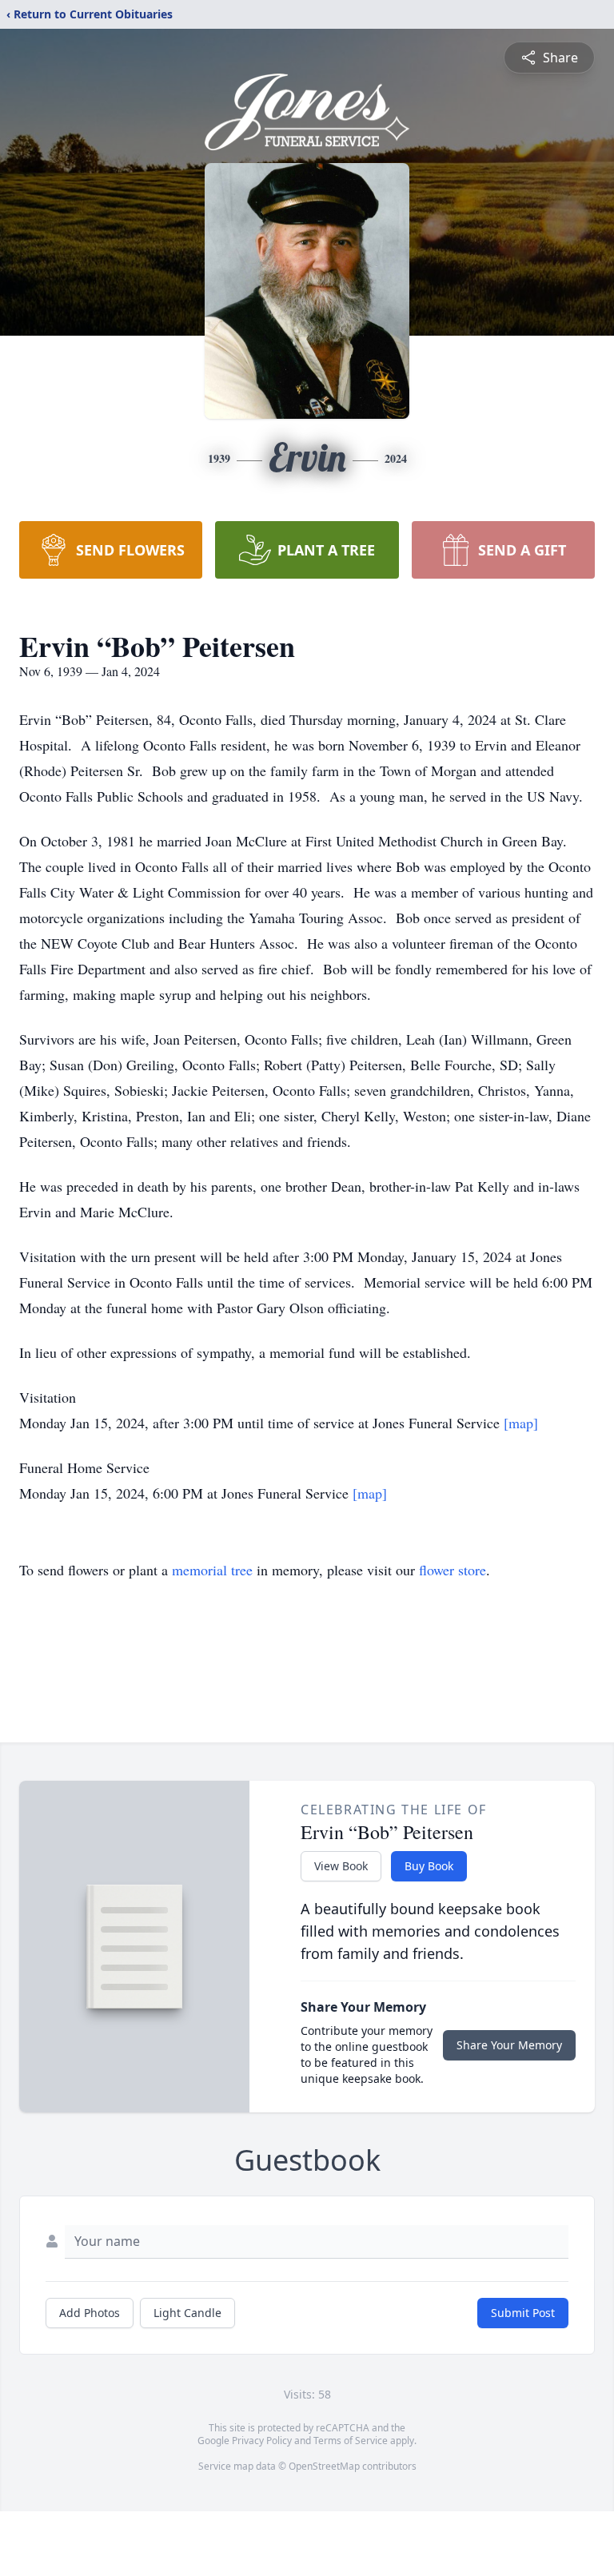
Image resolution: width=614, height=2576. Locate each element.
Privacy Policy (262, 2441)
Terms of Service (351, 2441)
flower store (453, 1570)
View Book (341, 1866)
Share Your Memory (509, 2045)
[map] (521, 1423)
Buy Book (429, 1866)
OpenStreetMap (324, 2466)
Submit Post (523, 2313)
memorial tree (212, 1570)
